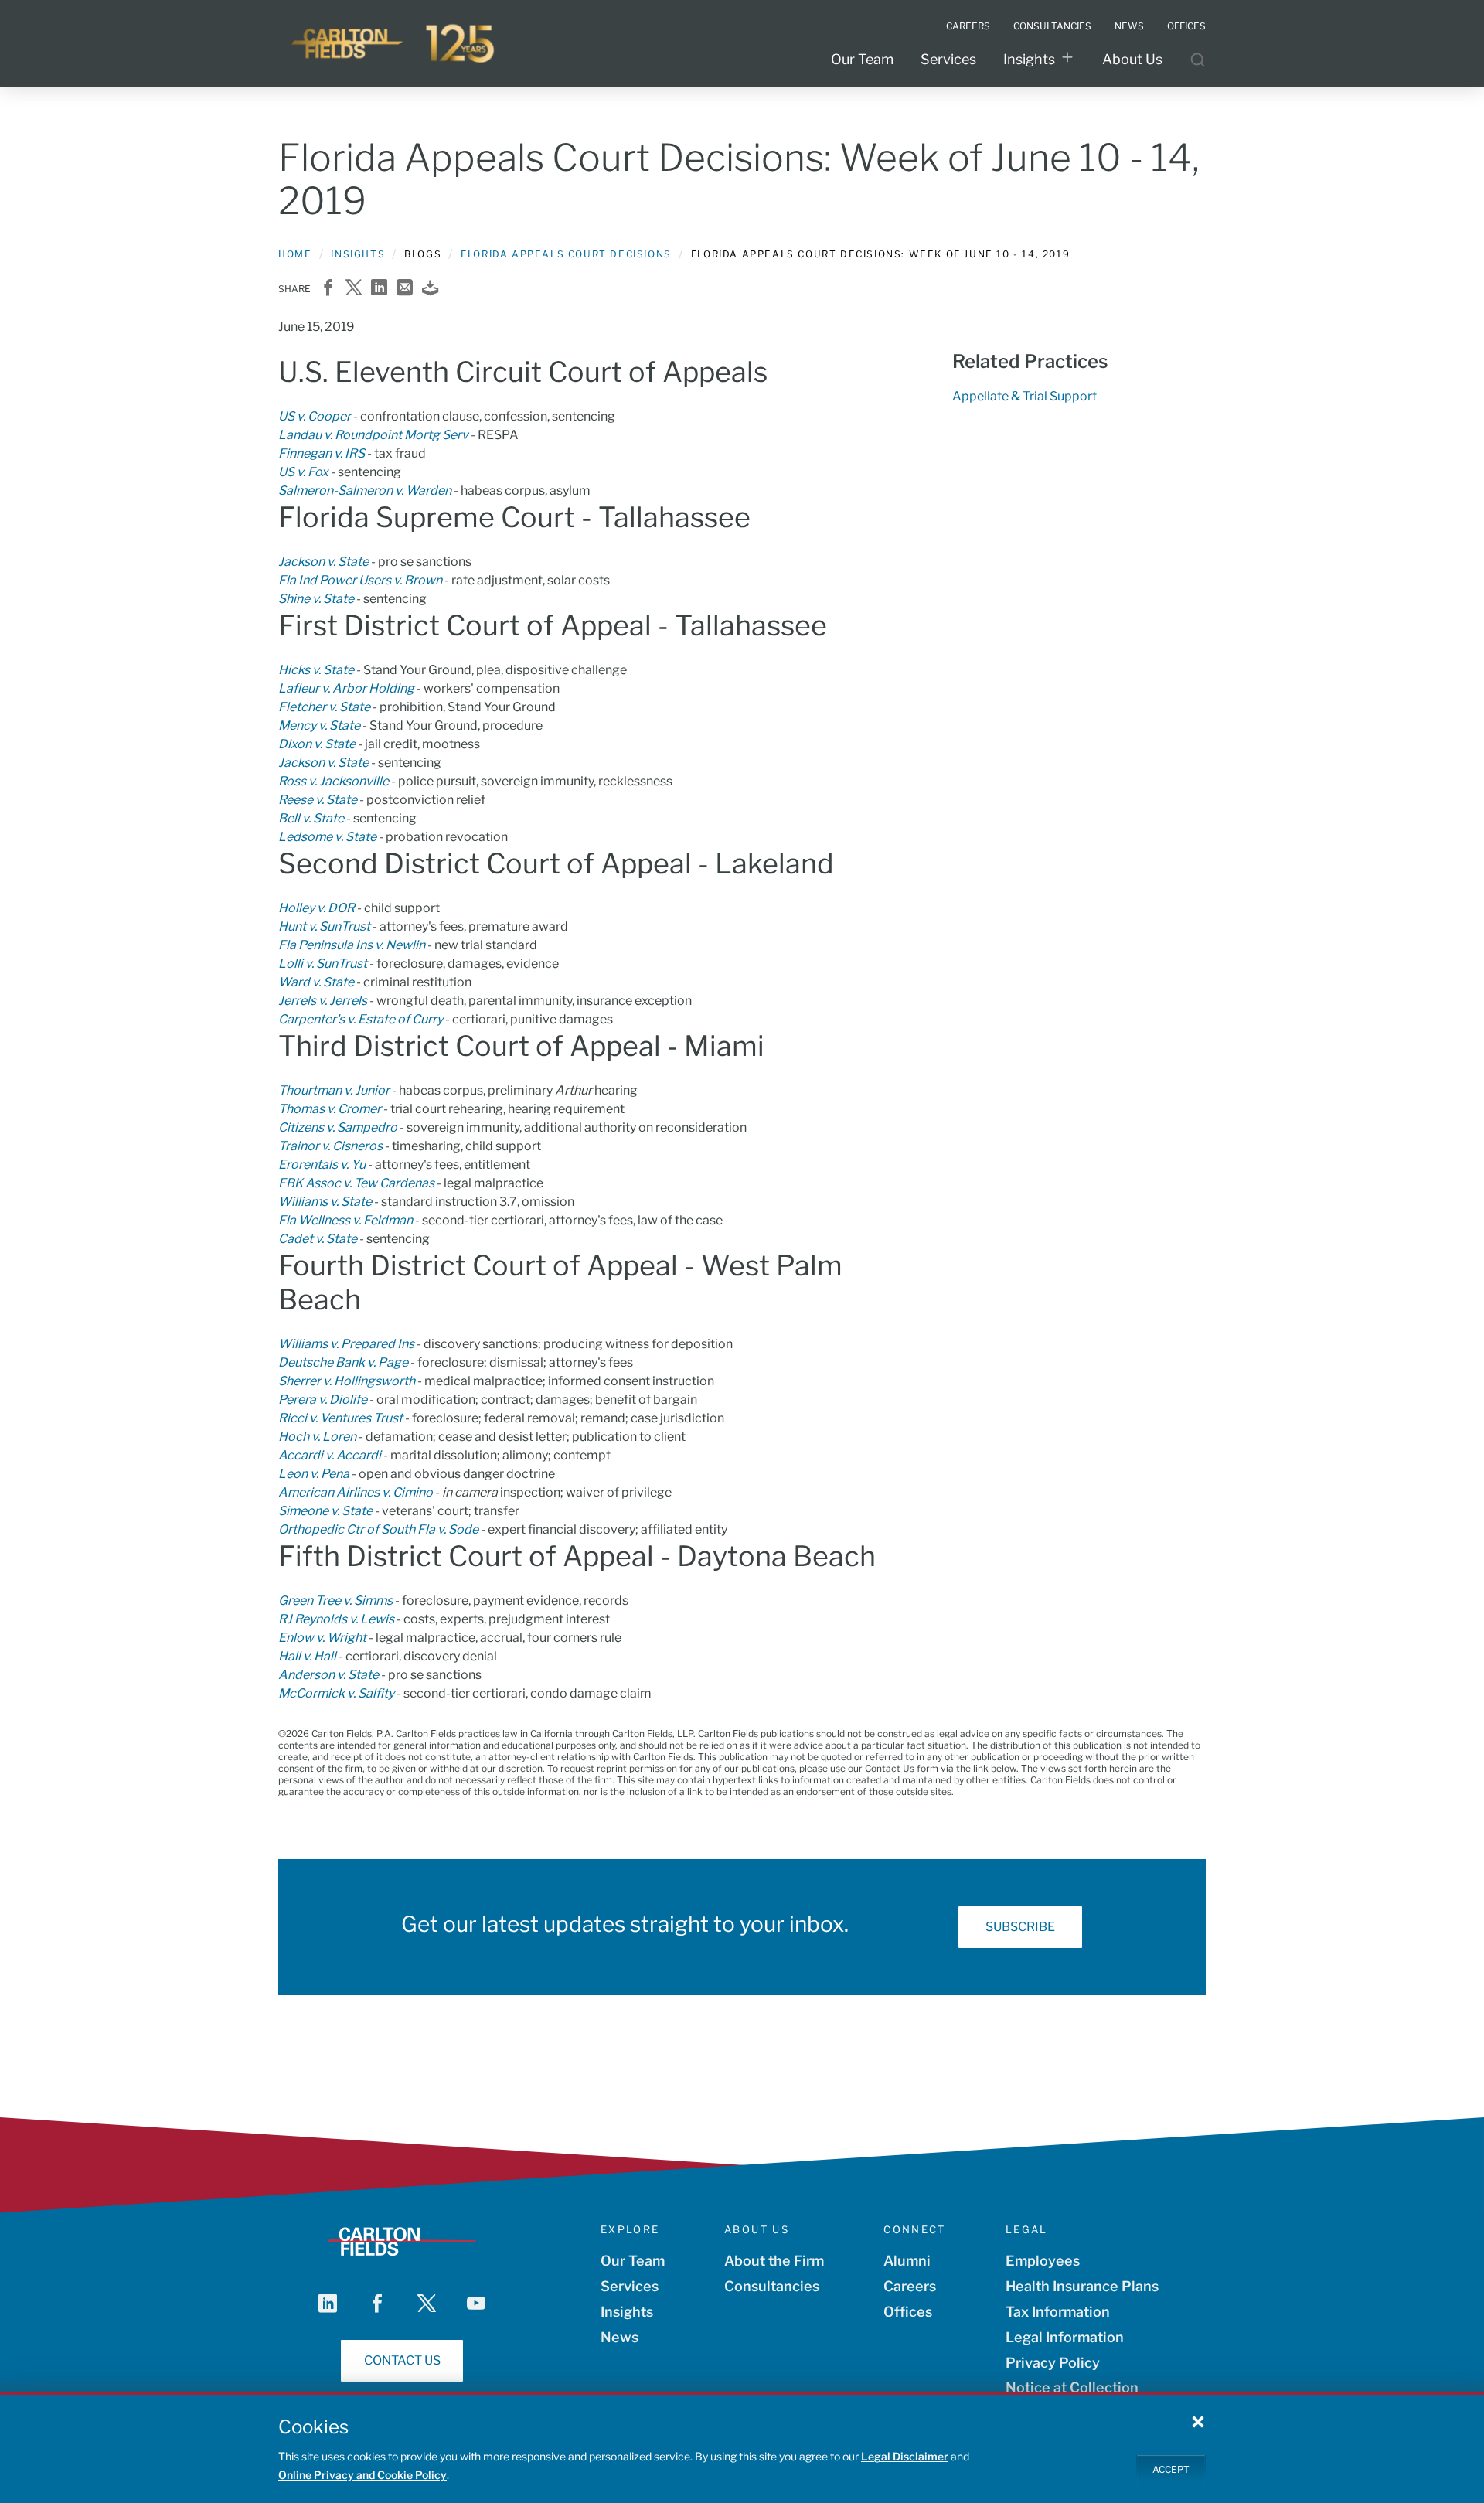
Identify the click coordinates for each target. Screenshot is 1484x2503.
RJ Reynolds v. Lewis (336, 1619)
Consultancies (772, 2286)
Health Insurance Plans (1082, 2286)
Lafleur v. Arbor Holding (346, 688)
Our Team (862, 59)
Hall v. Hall (307, 1656)
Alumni (907, 2261)
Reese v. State (318, 800)
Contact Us (402, 2360)
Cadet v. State (318, 1239)
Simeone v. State (325, 1511)
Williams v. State (325, 1202)
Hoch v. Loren (317, 1437)
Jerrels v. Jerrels (323, 1001)
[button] (1198, 2421)
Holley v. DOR (317, 908)
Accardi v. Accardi (330, 1455)
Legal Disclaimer (905, 2456)
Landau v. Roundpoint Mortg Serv (373, 435)
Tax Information (1058, 2312)
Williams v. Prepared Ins (346, 1344)
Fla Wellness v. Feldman (345, 1220)
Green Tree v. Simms (335, 1601)
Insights (1029, 59)
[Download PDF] (430, 289)
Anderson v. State (328, 1675)
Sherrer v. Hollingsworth (347, 1381)
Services (948, 59)
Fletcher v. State (324, 707)
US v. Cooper (315, 416)
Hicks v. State (316, 670)
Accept (1171, 2469)
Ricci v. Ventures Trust (340, 1418)
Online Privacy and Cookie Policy (362, 2475)
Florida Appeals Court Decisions (566, 254)
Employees (1043, 2261)
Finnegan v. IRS (322, 453)
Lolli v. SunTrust (323, 964)
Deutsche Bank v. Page (343, 1362)
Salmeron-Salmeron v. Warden (365, 490)
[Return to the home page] (394, 43)
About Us (1132, 59)
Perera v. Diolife (323, 1400)
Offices (908, 2312)
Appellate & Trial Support (1025, 396)
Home (295, 254)
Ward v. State (316, 982)
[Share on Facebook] (328, 289)
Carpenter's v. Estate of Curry (361, 1019)
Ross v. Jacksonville (334, 781)
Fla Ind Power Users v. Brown (360, 580)
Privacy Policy (1053, 2363)
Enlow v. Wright (322, 1638)
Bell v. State (311, 818)
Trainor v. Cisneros (330, 1146)
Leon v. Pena (314, 1474)
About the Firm (774, 2261)
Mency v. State (319, 725)
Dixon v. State (317, 744)
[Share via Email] (405, 289)
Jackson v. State (323, 562)
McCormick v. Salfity (336, 1693)
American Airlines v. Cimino (356, 1492)
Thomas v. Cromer (330, 1109)
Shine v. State (316, 599)
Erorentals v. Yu (322, 1165)
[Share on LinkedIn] (379, 289)
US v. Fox (303, 472)
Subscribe (1020, 1927)
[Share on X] (354, 289)
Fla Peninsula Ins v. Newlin (352, 945)
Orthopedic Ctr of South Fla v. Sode (378, 1529)
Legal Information (1065, 2337)
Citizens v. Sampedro (338, 1127)
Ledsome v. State (327, 837)
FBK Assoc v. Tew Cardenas (356, 1183)
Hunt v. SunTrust (324, 926)
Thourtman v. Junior (334, 1090)
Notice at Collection (1072, 2387)
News (619, 2337)
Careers (910, 2286)
